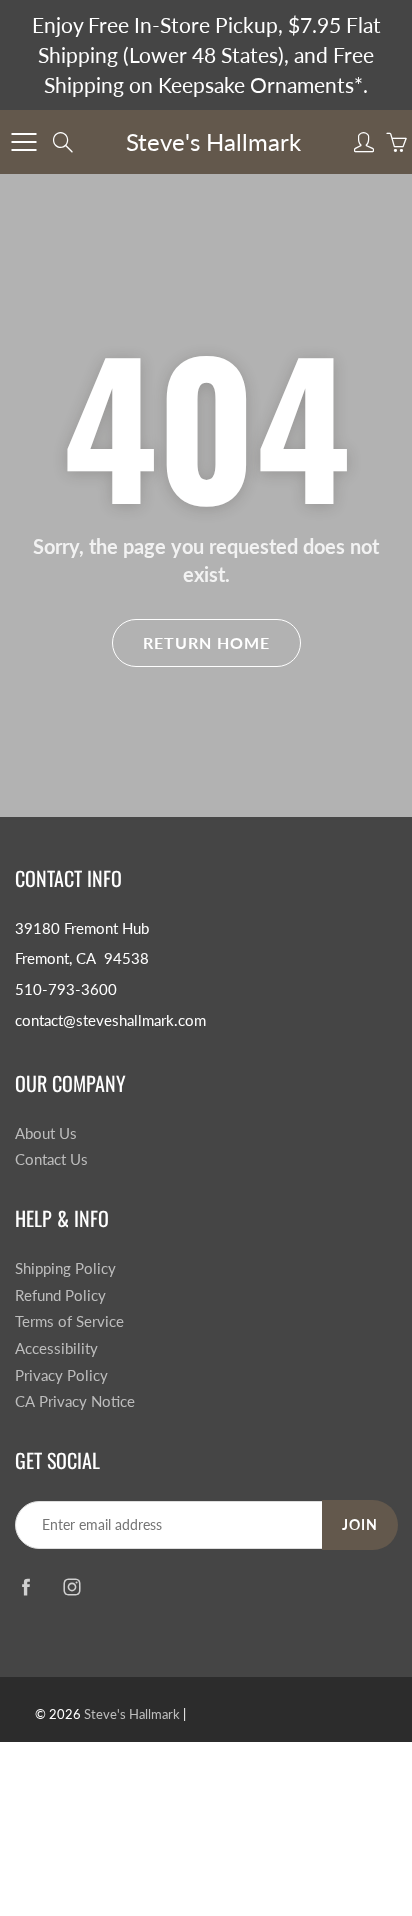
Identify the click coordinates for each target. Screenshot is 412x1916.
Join (360, 1524)
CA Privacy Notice (75, 1401)
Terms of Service (69, 1321)
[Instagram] (71, 1586)
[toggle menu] (23, 142)
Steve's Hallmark (213, 141)
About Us (46, 1133)
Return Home (206, 642)
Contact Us (51, 1159)
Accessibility (56, 1348)
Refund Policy (60, 1295)
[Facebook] (25, 1586)
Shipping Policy (65, 1268)
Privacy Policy (61, 1375)
